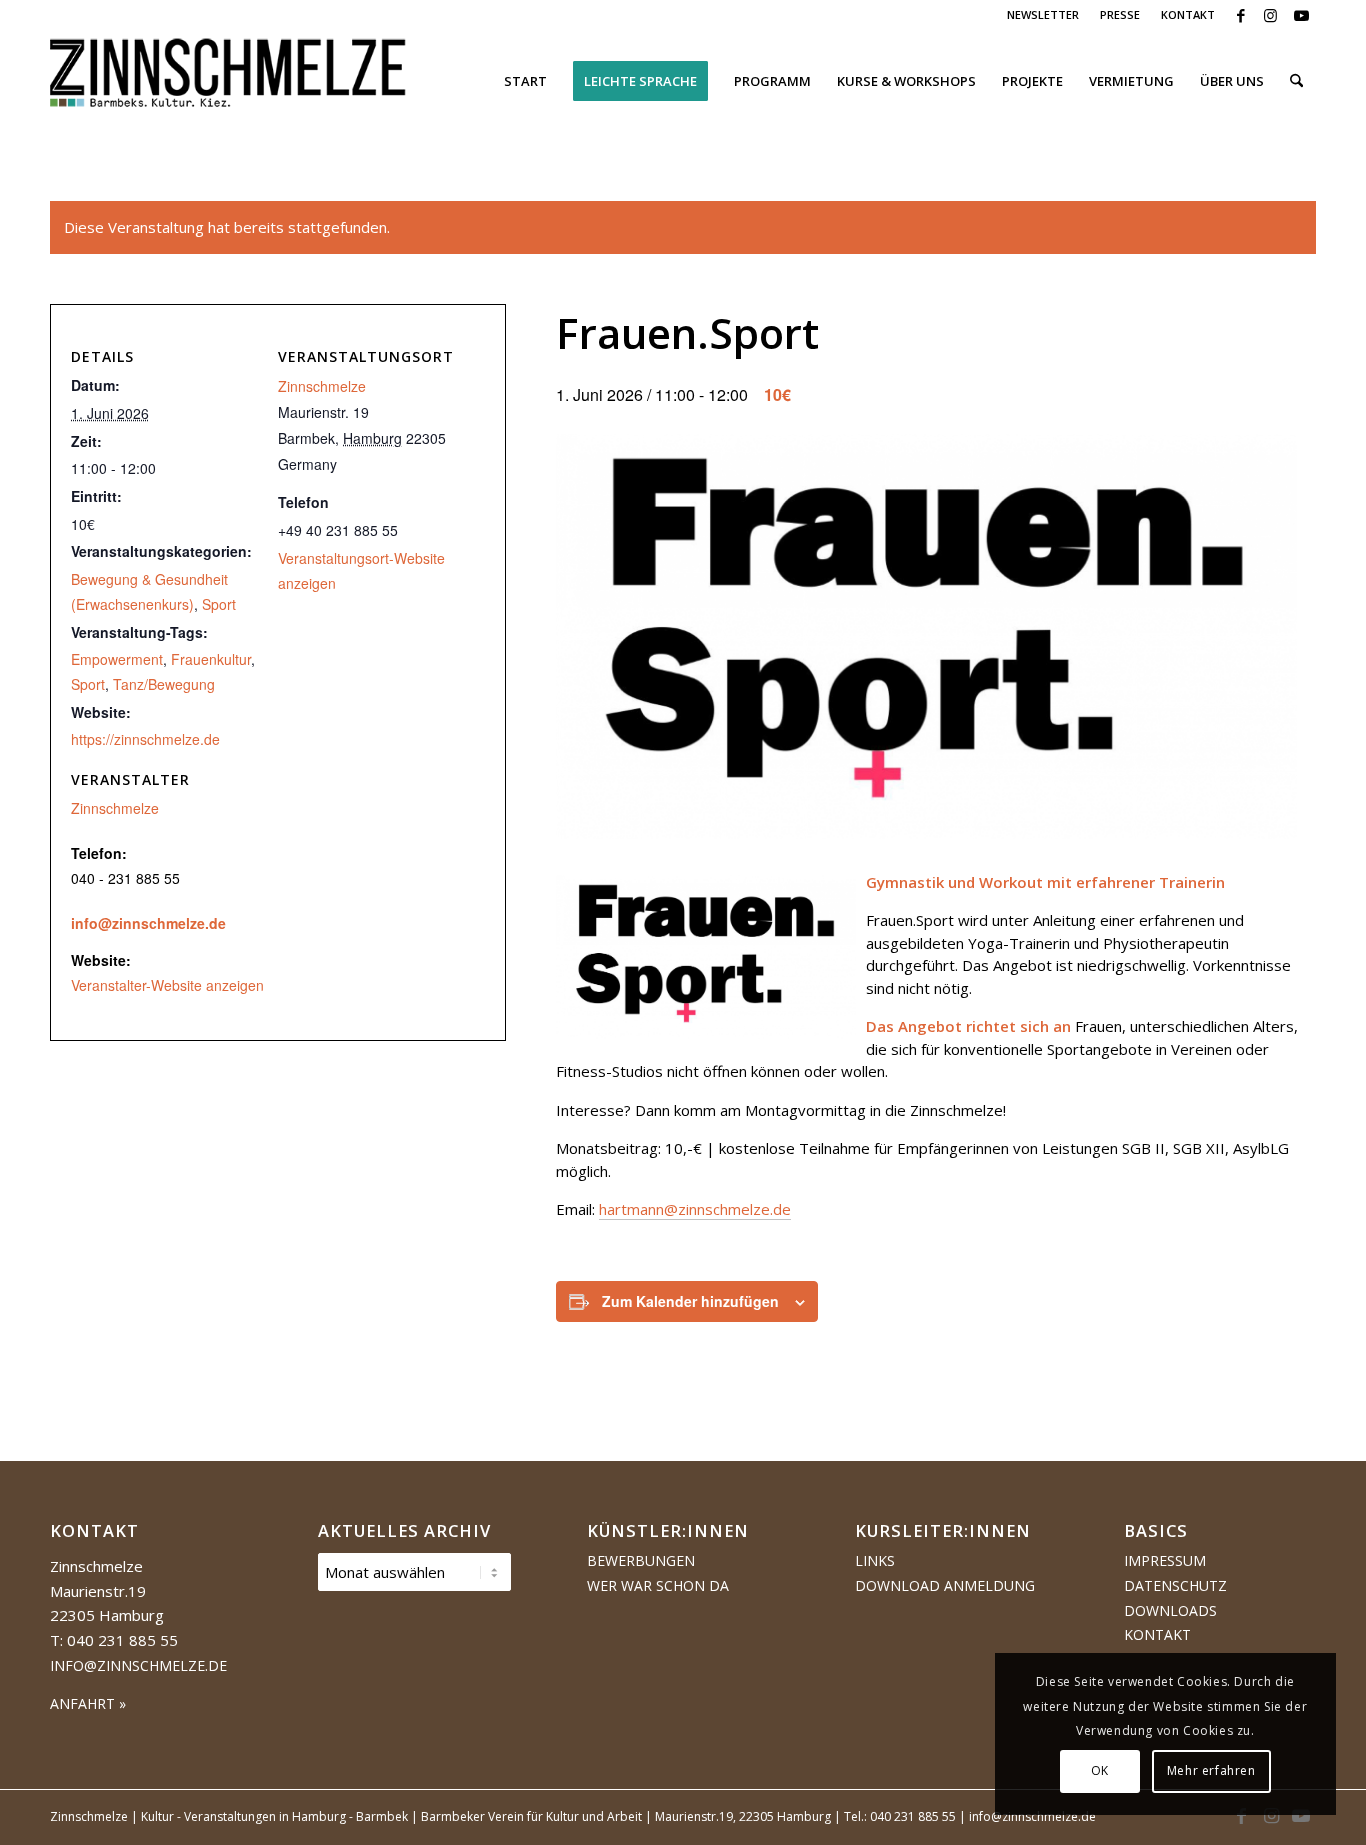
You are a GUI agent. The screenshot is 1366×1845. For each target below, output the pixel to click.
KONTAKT (1188, 14)
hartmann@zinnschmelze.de (695, 1209)
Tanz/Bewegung (164, 684)
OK (1100, 1770)
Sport (219, 604)
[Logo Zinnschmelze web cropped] (228, 81)
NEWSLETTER (1043, 14)
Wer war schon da (658, 1585)
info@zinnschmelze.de (148, 923)
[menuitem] (1043, 15)
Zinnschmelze (322, 386)
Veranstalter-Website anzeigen (167, 985)
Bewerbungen (641, 1560)
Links (875, 1560)
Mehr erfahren (1211, 1770)
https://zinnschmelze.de (145, 739)
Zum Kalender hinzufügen (690, 1301)
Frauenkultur (211, 659)
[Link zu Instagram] (1270, 15)
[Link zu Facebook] (1240, 15)
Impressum (1165, 1560)
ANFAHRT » (88, 1703)
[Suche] (1296, 81)
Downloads (1170, 1610)
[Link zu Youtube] (1301, 15)
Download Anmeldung (945, 1585)
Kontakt (1157, 1634)
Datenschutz (1175, 1585)
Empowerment (117, 659)
